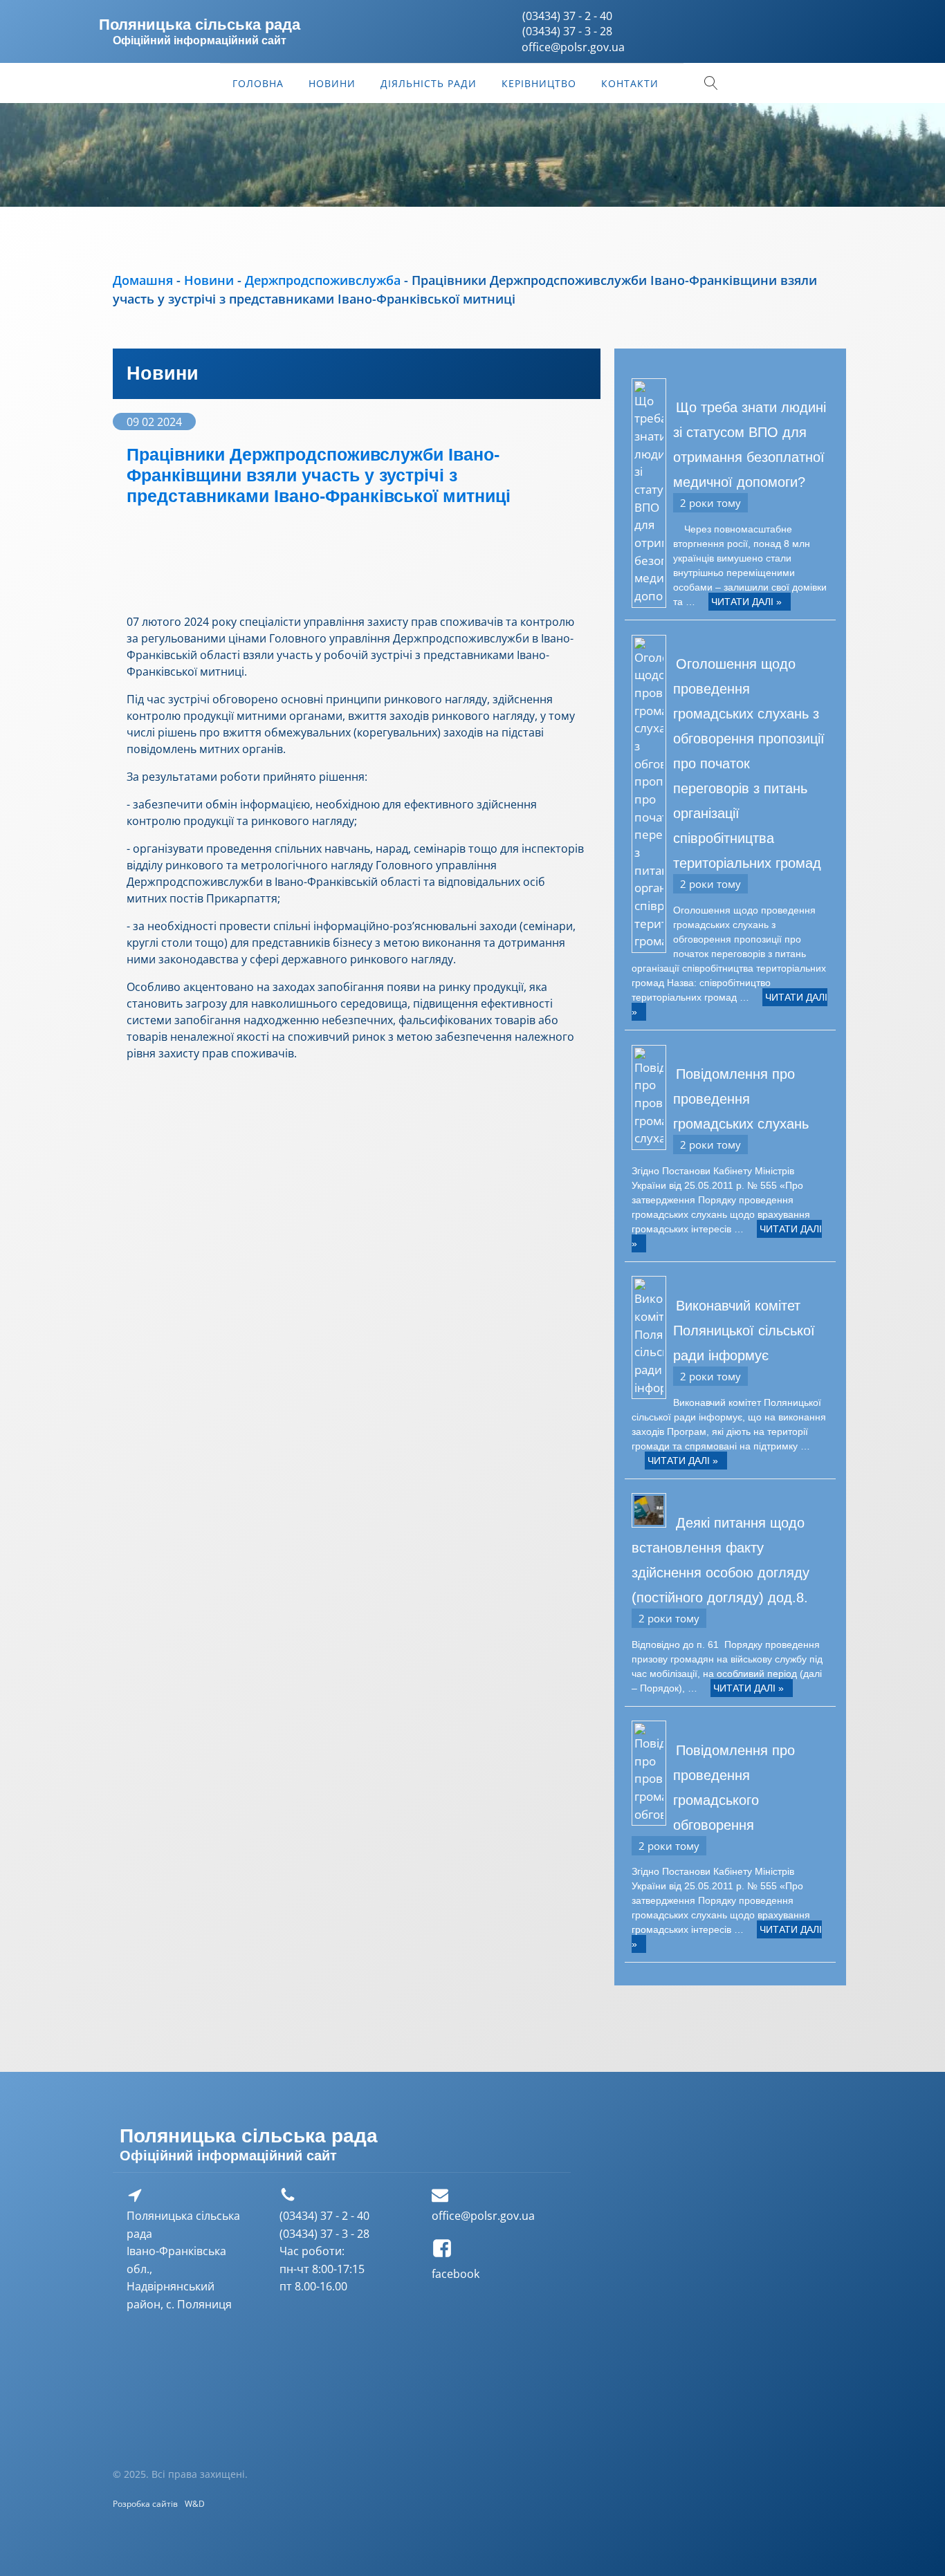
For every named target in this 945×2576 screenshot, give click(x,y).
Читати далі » (746, 602)
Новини (332, 83)
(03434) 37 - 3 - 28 (567, 31)
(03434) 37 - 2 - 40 (567, 16)
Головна (258, 83)
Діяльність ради (429, 83)
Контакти (630, 83)
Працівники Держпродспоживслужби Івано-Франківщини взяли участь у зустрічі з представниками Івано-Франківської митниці (319, 475)
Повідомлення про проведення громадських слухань (741, 1099)
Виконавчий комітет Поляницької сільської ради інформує (744, 1331)
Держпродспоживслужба (323, 280)
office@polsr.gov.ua (483, 2216)
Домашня (143, 280)
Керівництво (539, 83)
